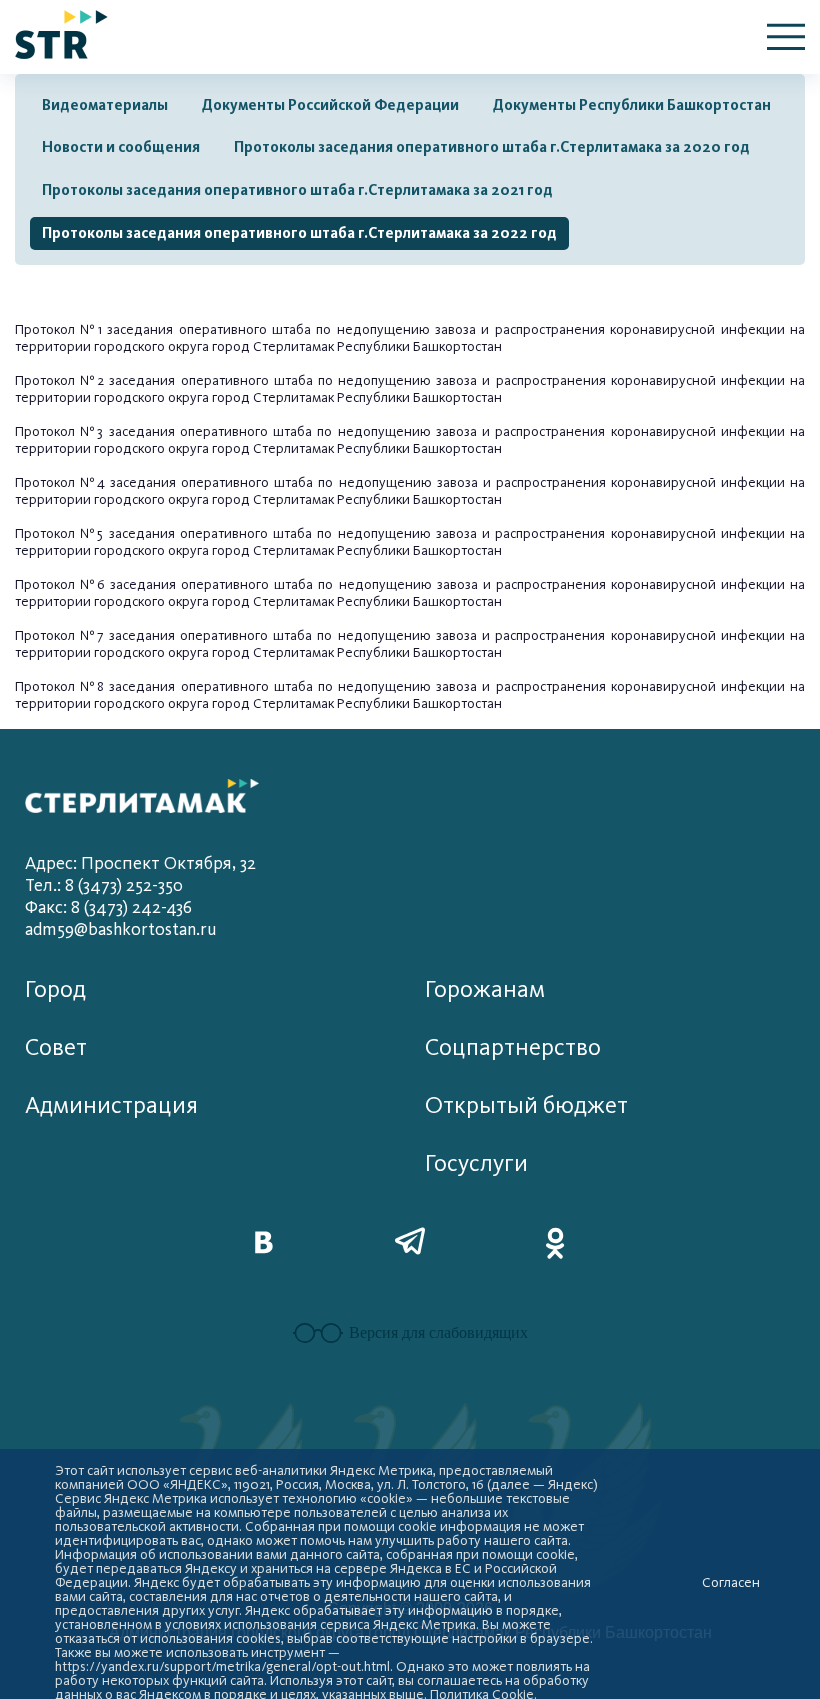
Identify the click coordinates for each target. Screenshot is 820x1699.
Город (55, 989)
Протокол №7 (59, 635)
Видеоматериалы (105, 105)
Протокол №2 (59, 380)
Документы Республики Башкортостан (632, 105)
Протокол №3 (59, 431)
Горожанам (485, 989)
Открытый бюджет (526, 1105)
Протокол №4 (60, 482)
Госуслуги (476, 1163)
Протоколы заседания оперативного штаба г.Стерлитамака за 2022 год (299, 233)
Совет (56, 1047)
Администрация (111, 1105)
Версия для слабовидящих (438, 1332)
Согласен (731, 1583)
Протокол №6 (60, 584)
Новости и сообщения (121, 147)
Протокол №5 (59, 533)
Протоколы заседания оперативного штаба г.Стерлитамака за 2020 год (492, 147)
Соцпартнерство (513, 1047)
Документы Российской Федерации (330, 105)
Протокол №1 (58, 329)
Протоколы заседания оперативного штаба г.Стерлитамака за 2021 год (297, 190)
